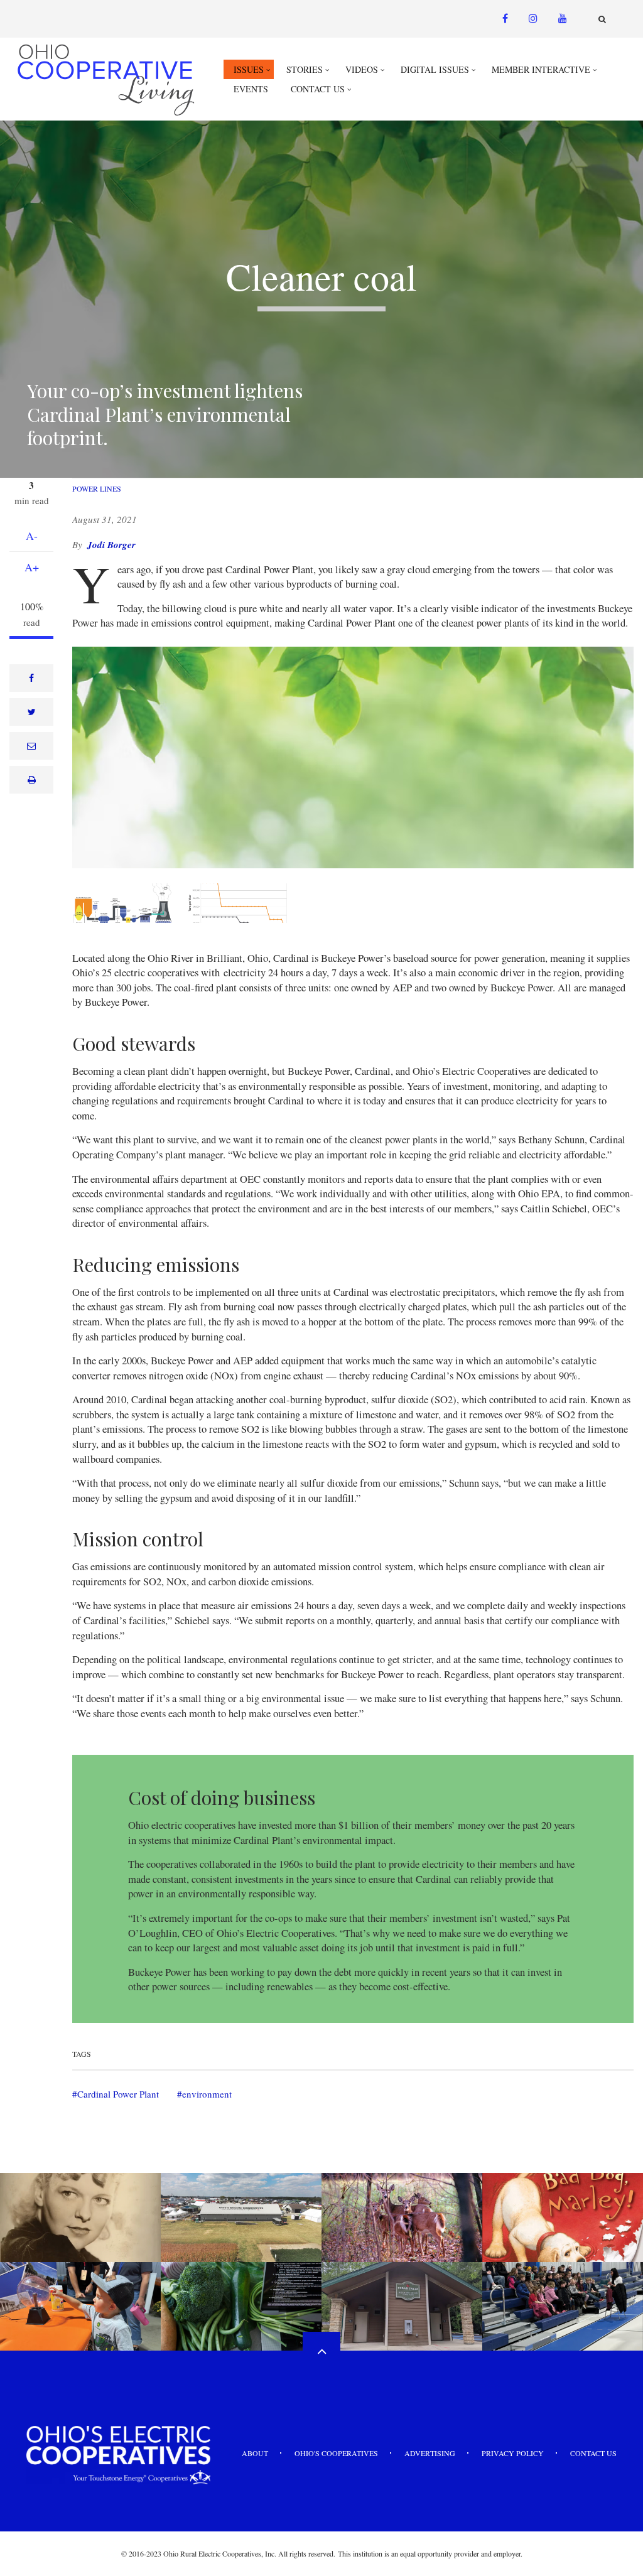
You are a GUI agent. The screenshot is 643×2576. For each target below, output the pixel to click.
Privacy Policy (513, 2453)
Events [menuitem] (251, 89)
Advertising (430, 2453)
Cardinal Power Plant (118, 2094)
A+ (32, 567)
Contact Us (593, 2453)
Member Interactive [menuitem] (541, 69)
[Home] (107, 79)
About (255, 2453)
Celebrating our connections (80, 2263)
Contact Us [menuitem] (318, 89)
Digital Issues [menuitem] (435, 69)
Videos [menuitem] (362, 69)
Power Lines (97, 488)
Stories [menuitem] (305, 69)
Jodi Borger (111, 545)
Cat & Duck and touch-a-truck (563, 2263)
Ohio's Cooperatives (336, 2453)
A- (32, 536)
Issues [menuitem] (249, 69)
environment (207, 2094)
